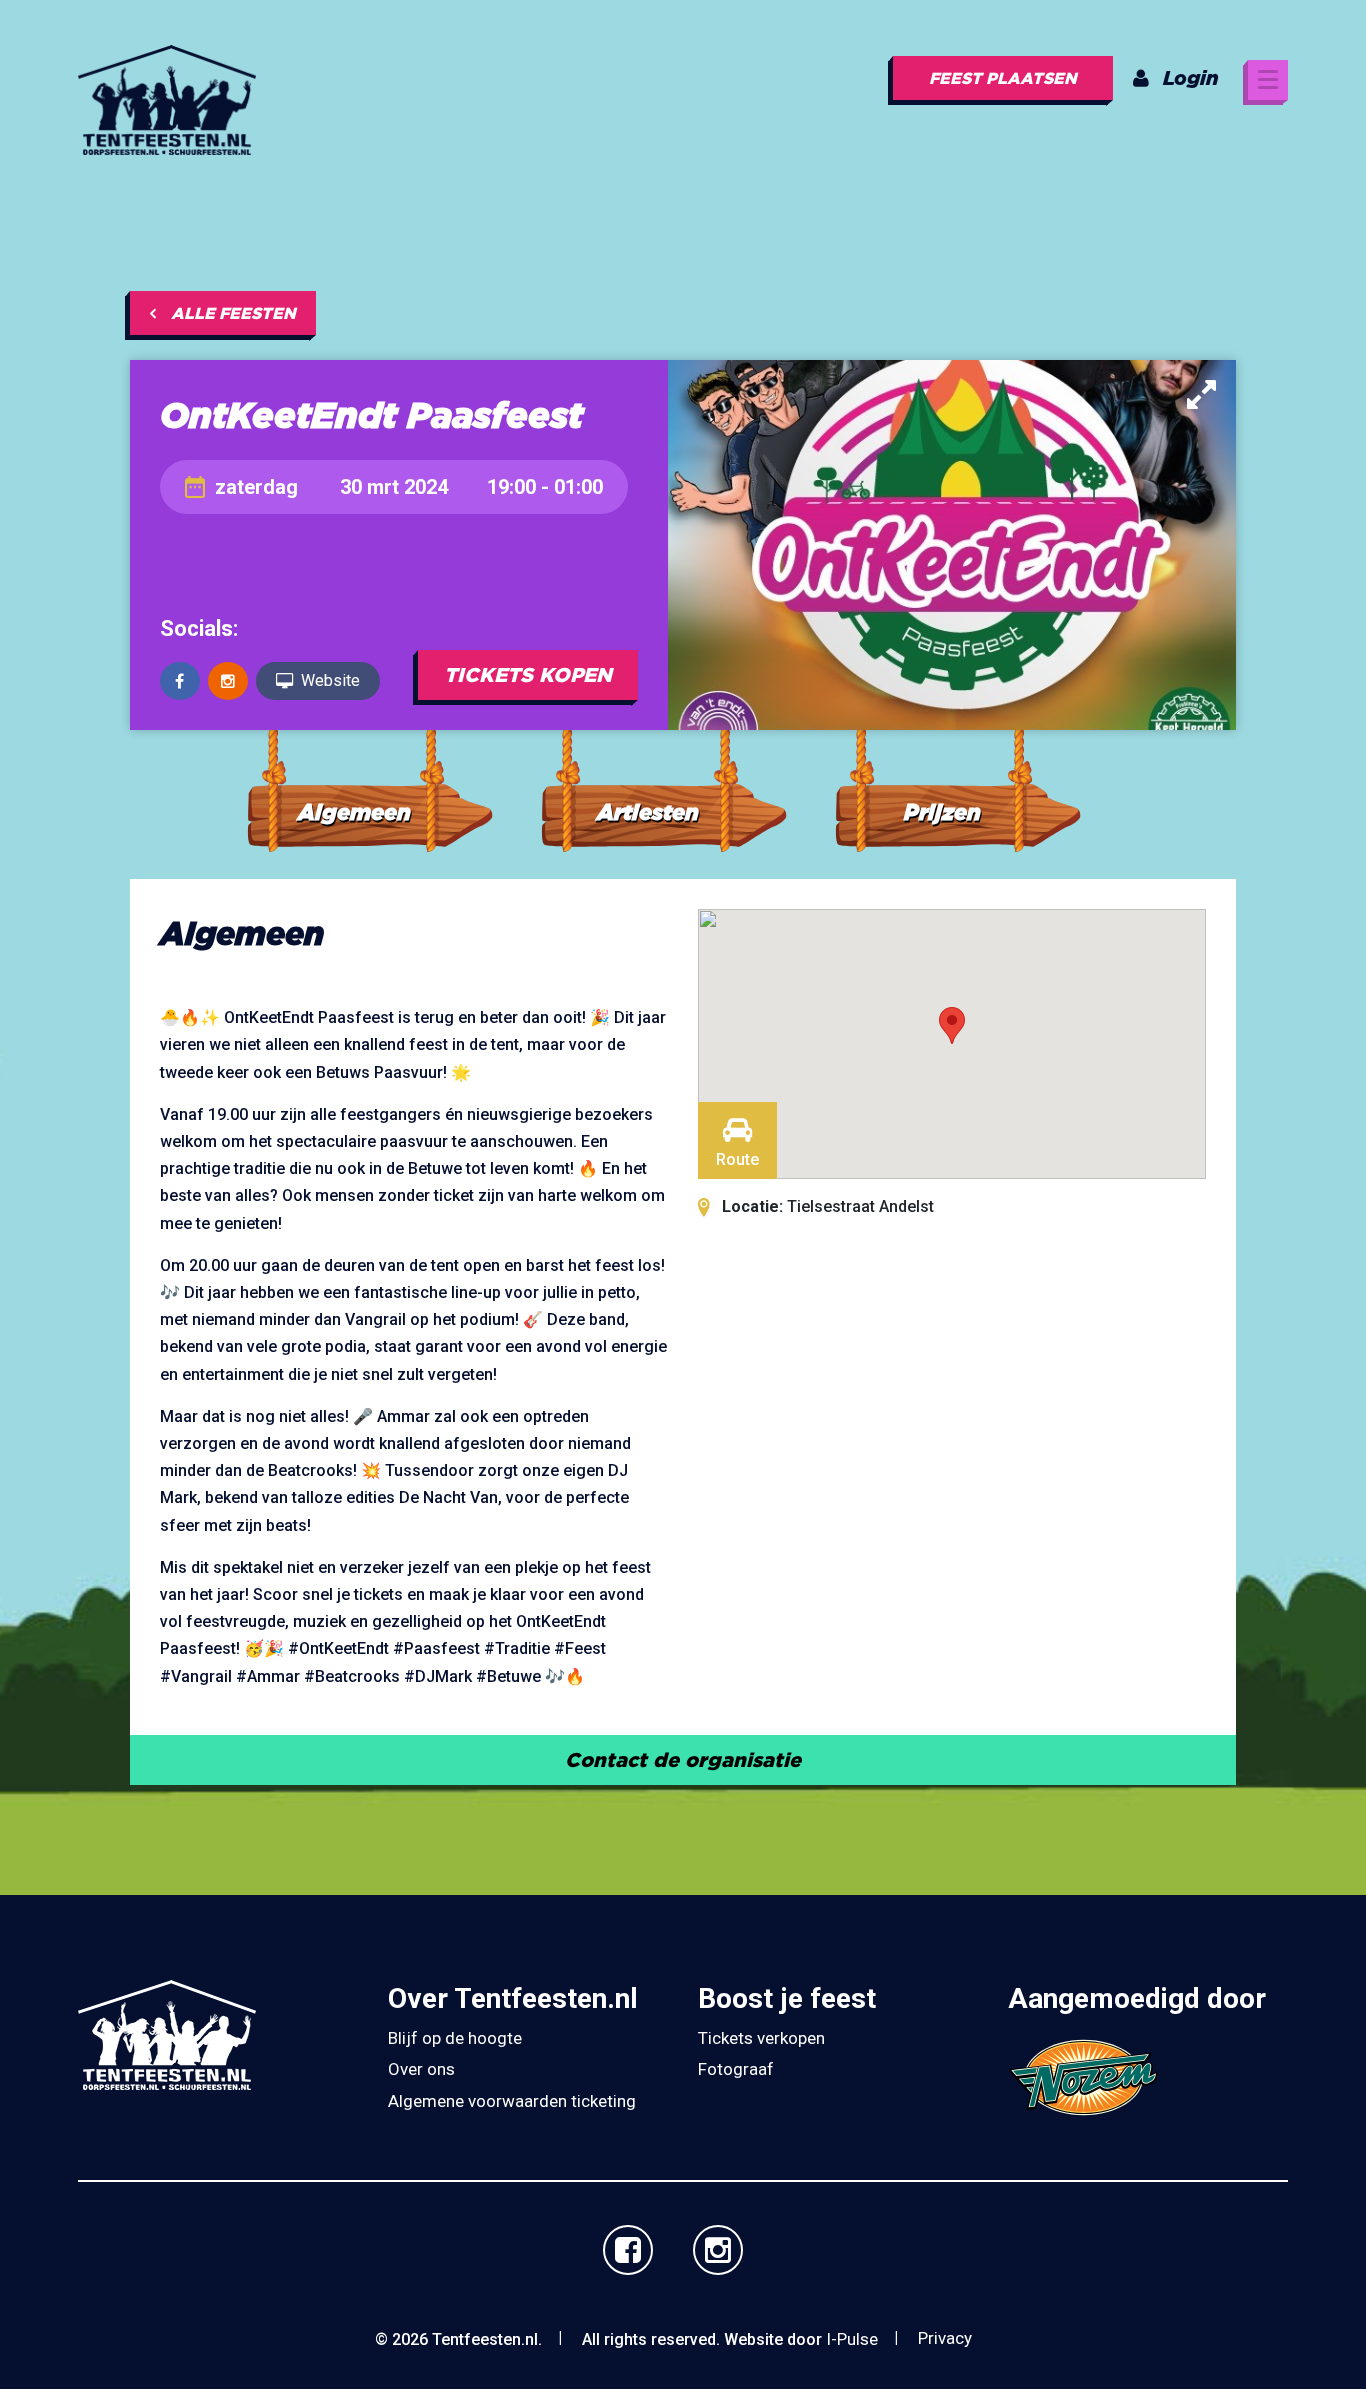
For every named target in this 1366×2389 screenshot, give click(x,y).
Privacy (945, 2338)
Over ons (421, 2069)
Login (1191, 77)
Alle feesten (233, 313)
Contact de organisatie (683, 1759)
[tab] (369, 782)
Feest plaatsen (1003, 78)
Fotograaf (736, 2069)
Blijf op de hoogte (455, 2038)
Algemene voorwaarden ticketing (512, 2101)
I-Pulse (852, 2339)
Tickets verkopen (761, 2038)
